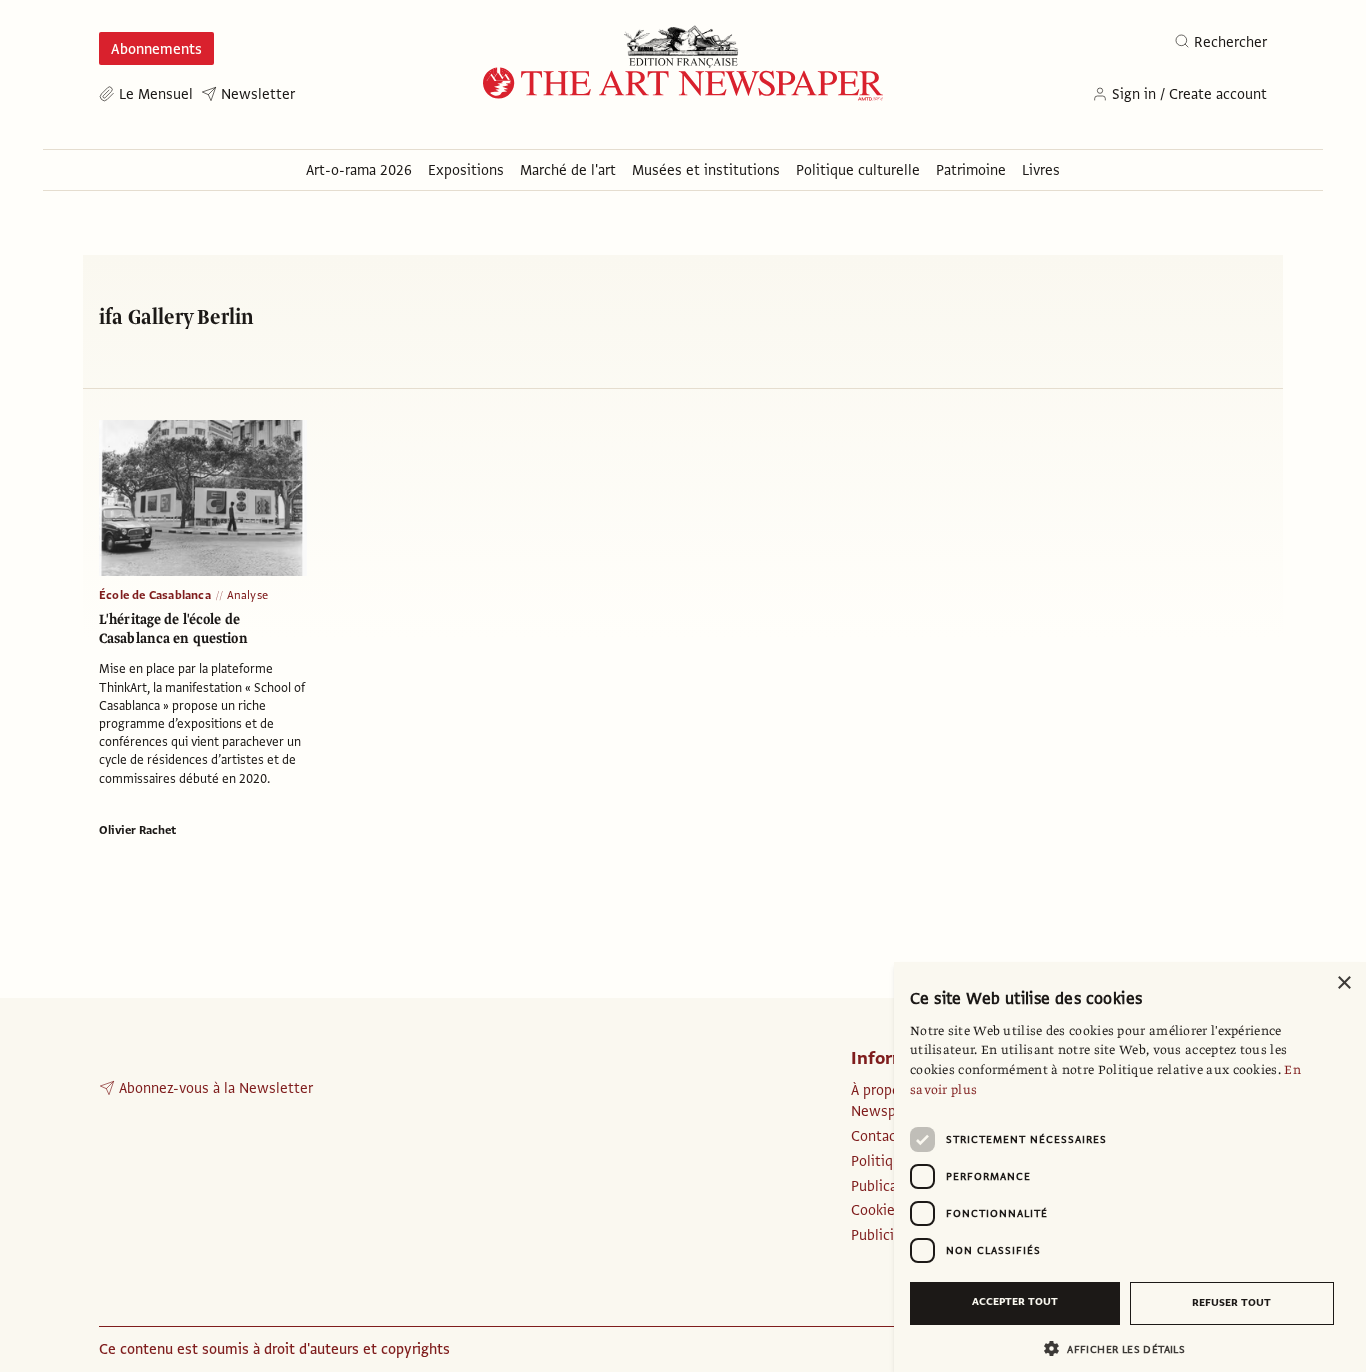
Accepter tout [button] (1015, 1301)
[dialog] (1130, 1167)
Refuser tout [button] (1231, 1302)
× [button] (1343, 983)
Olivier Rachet (137, 830)
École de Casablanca (155, 595)
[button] (1122, 1348)
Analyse (247, 595)
